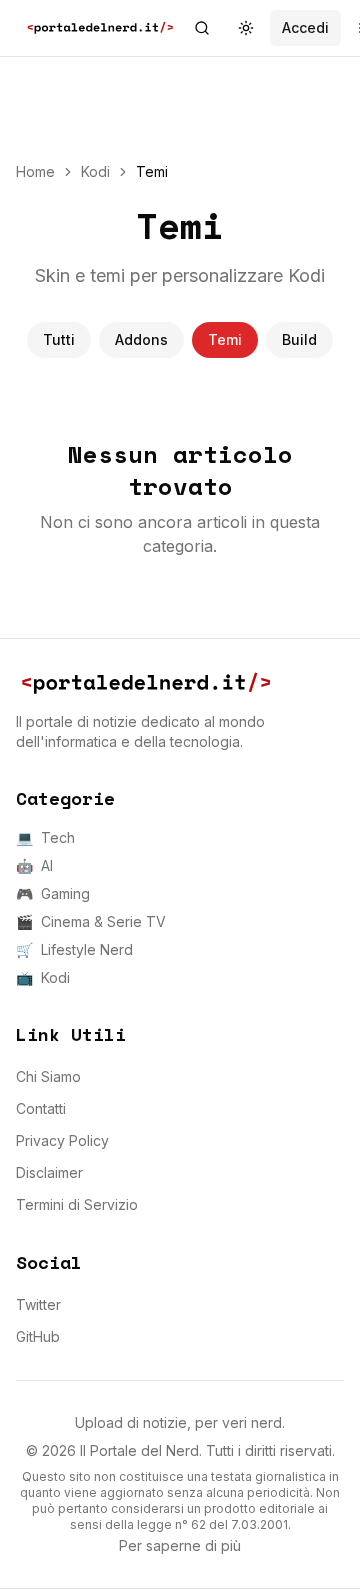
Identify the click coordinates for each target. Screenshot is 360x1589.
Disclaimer (49, 1172)
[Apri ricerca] (202, 28)
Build (299, 339)
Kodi (95, 171)
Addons (141, 339)
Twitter (38, 1304)
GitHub (38, 1336)
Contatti (41, 1108)
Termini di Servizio (77, 1204)
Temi (225, 339)
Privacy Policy (62, 1140)
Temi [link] (152, 171)
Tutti (59, 339)
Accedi (305, 27)
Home (35, 171)
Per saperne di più (180, 1545)
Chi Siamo (48, 1076)
